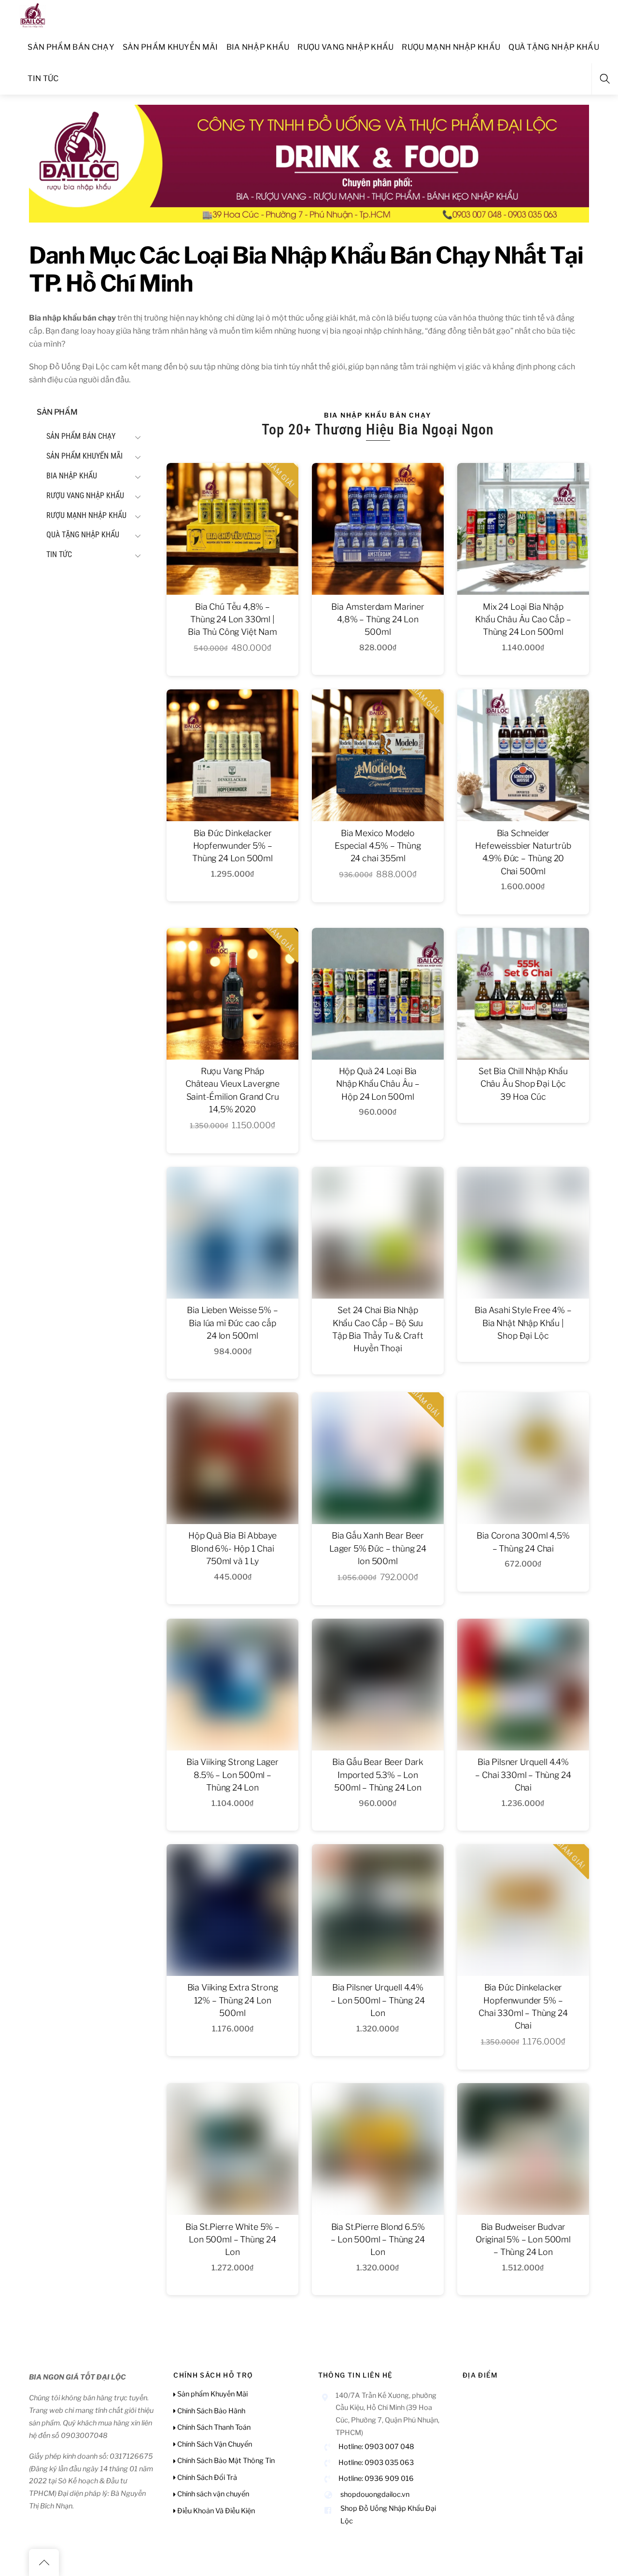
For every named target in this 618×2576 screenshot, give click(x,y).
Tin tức (43, 78)
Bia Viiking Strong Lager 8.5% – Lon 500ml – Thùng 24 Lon (232, 1775)
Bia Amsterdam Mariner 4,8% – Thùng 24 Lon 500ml (378, 619)
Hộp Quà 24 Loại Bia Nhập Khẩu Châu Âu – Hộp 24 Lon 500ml (378, 1084)
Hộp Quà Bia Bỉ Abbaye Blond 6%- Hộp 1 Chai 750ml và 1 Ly (232, 1548)
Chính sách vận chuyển (212, 2494)
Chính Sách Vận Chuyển (214, 2444)
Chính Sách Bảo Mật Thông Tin (225, 2461)
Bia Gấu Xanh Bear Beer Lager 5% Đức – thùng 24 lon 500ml (378, 1548)
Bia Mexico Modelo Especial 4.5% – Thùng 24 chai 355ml (378, 846)
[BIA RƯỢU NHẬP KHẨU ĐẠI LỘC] (33, 14)
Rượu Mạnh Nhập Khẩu (451, 47)
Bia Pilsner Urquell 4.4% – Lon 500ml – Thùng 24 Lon (378, 2000)
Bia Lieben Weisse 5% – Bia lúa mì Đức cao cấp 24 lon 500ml (232, 1323)
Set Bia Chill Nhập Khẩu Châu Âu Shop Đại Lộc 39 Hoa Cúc (523, 1084)
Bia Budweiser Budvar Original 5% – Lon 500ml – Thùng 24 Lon (523, 2240)
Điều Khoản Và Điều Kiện (215, 2511)
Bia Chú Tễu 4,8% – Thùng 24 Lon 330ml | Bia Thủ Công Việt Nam (232, 619)
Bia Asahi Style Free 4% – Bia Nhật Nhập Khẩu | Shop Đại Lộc (523, 1323)
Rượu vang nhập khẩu (345, 47)
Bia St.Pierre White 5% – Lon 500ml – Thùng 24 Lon (232, 2240)
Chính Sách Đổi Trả (206, 2478)
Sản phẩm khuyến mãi (170, 47)
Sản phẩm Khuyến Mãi (212, 2394)
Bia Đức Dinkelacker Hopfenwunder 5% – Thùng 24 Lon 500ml (232, 846)
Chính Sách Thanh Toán (213, 2427)
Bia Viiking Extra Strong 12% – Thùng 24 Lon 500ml (233, 2000)
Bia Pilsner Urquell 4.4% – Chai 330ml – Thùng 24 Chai (523, 1775)
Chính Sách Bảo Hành (211, 2411)
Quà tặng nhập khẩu (554, 47)
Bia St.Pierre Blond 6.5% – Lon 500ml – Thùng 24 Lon (378, 2240)
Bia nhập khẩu (258, 47)
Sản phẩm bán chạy (71, 47)
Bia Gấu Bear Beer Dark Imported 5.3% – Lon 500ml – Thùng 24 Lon (378, 1775)
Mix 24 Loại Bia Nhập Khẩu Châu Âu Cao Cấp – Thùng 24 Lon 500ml (523, 619)
